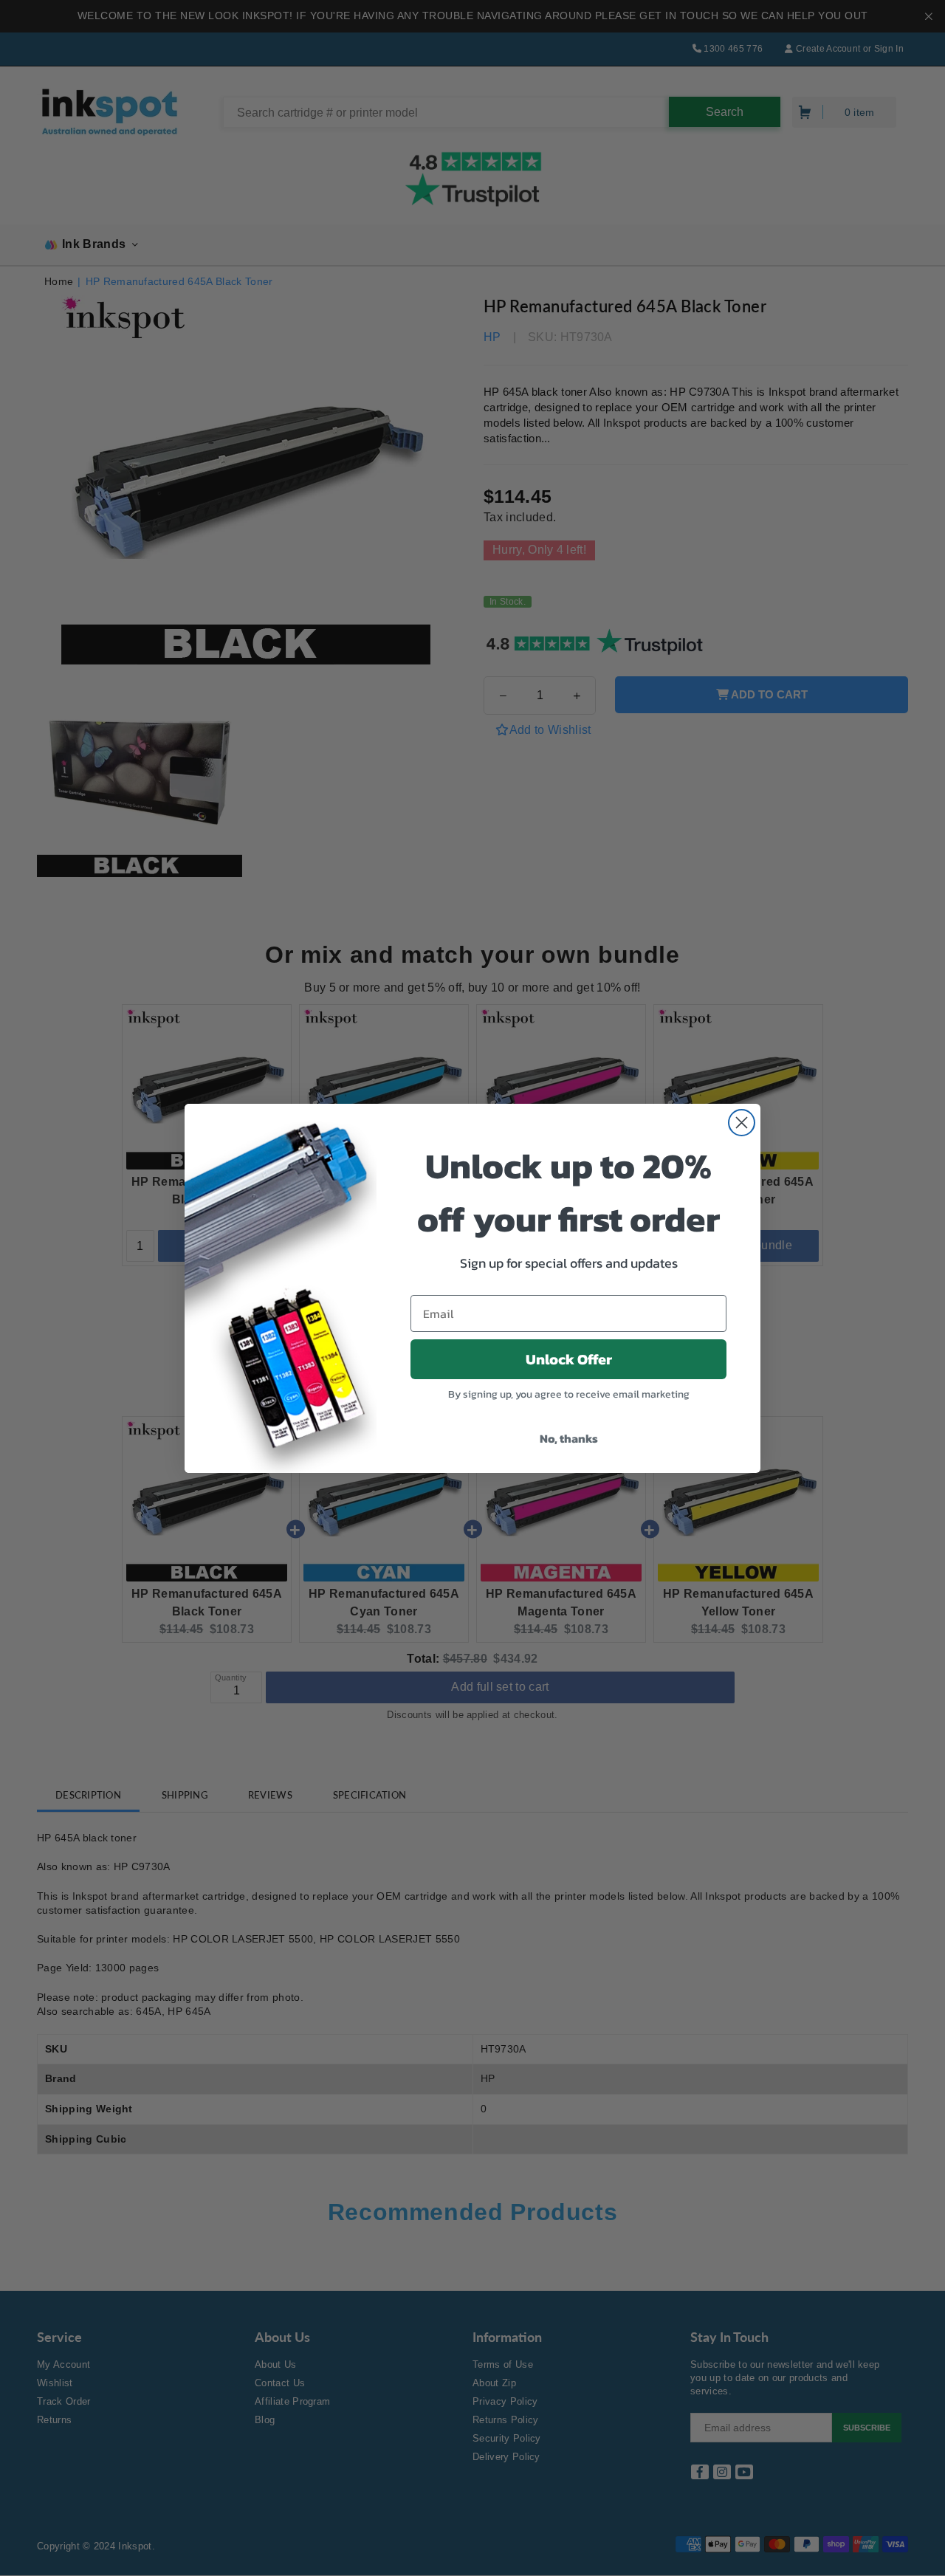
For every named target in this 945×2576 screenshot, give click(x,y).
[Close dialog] (742, 1123)
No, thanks (569, 1438)
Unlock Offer (569, 1359)
